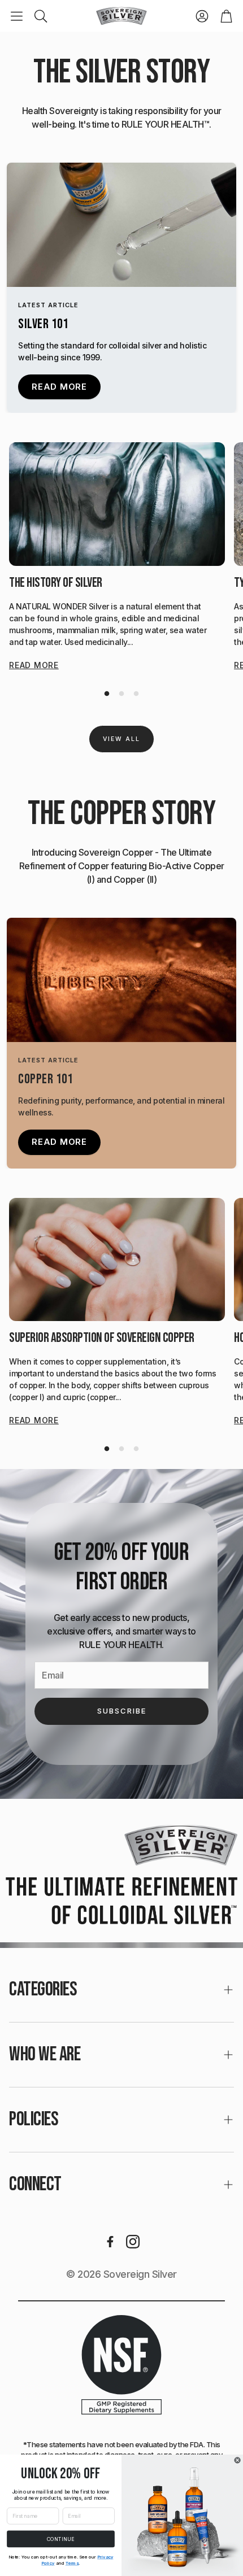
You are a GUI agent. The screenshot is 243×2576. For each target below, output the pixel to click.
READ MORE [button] (59, 387)
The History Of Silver (56, 583)
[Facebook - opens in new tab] (110, 2242)
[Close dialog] (238, 2460)
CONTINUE (61, 2539)
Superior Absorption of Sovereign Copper (102, 1338)
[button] (17, 16)
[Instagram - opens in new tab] (133, 2242)
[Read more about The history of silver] (117, 504)
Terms (72, 2563)
